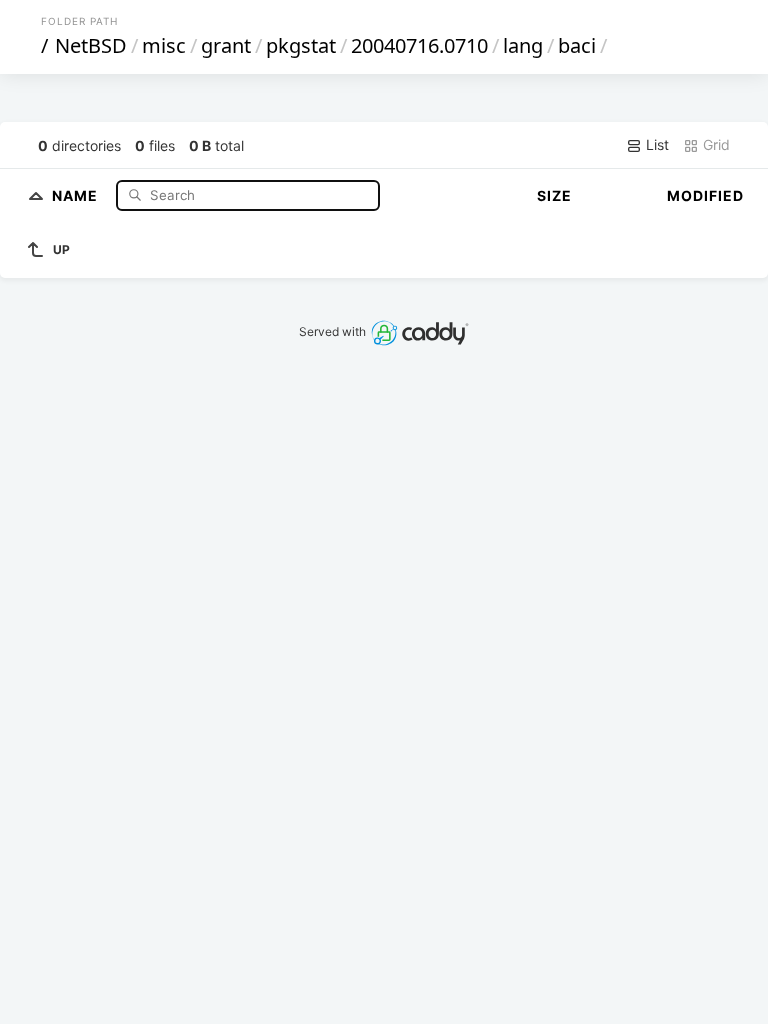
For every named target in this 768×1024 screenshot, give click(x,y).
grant (226, 45)
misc (164, 45)
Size (554, 195)
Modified (705, 195)
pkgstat (301, 45)
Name (77, 194)
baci (577, 45)
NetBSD (91, 45)
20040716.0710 (419, 45)
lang (523, 45)
